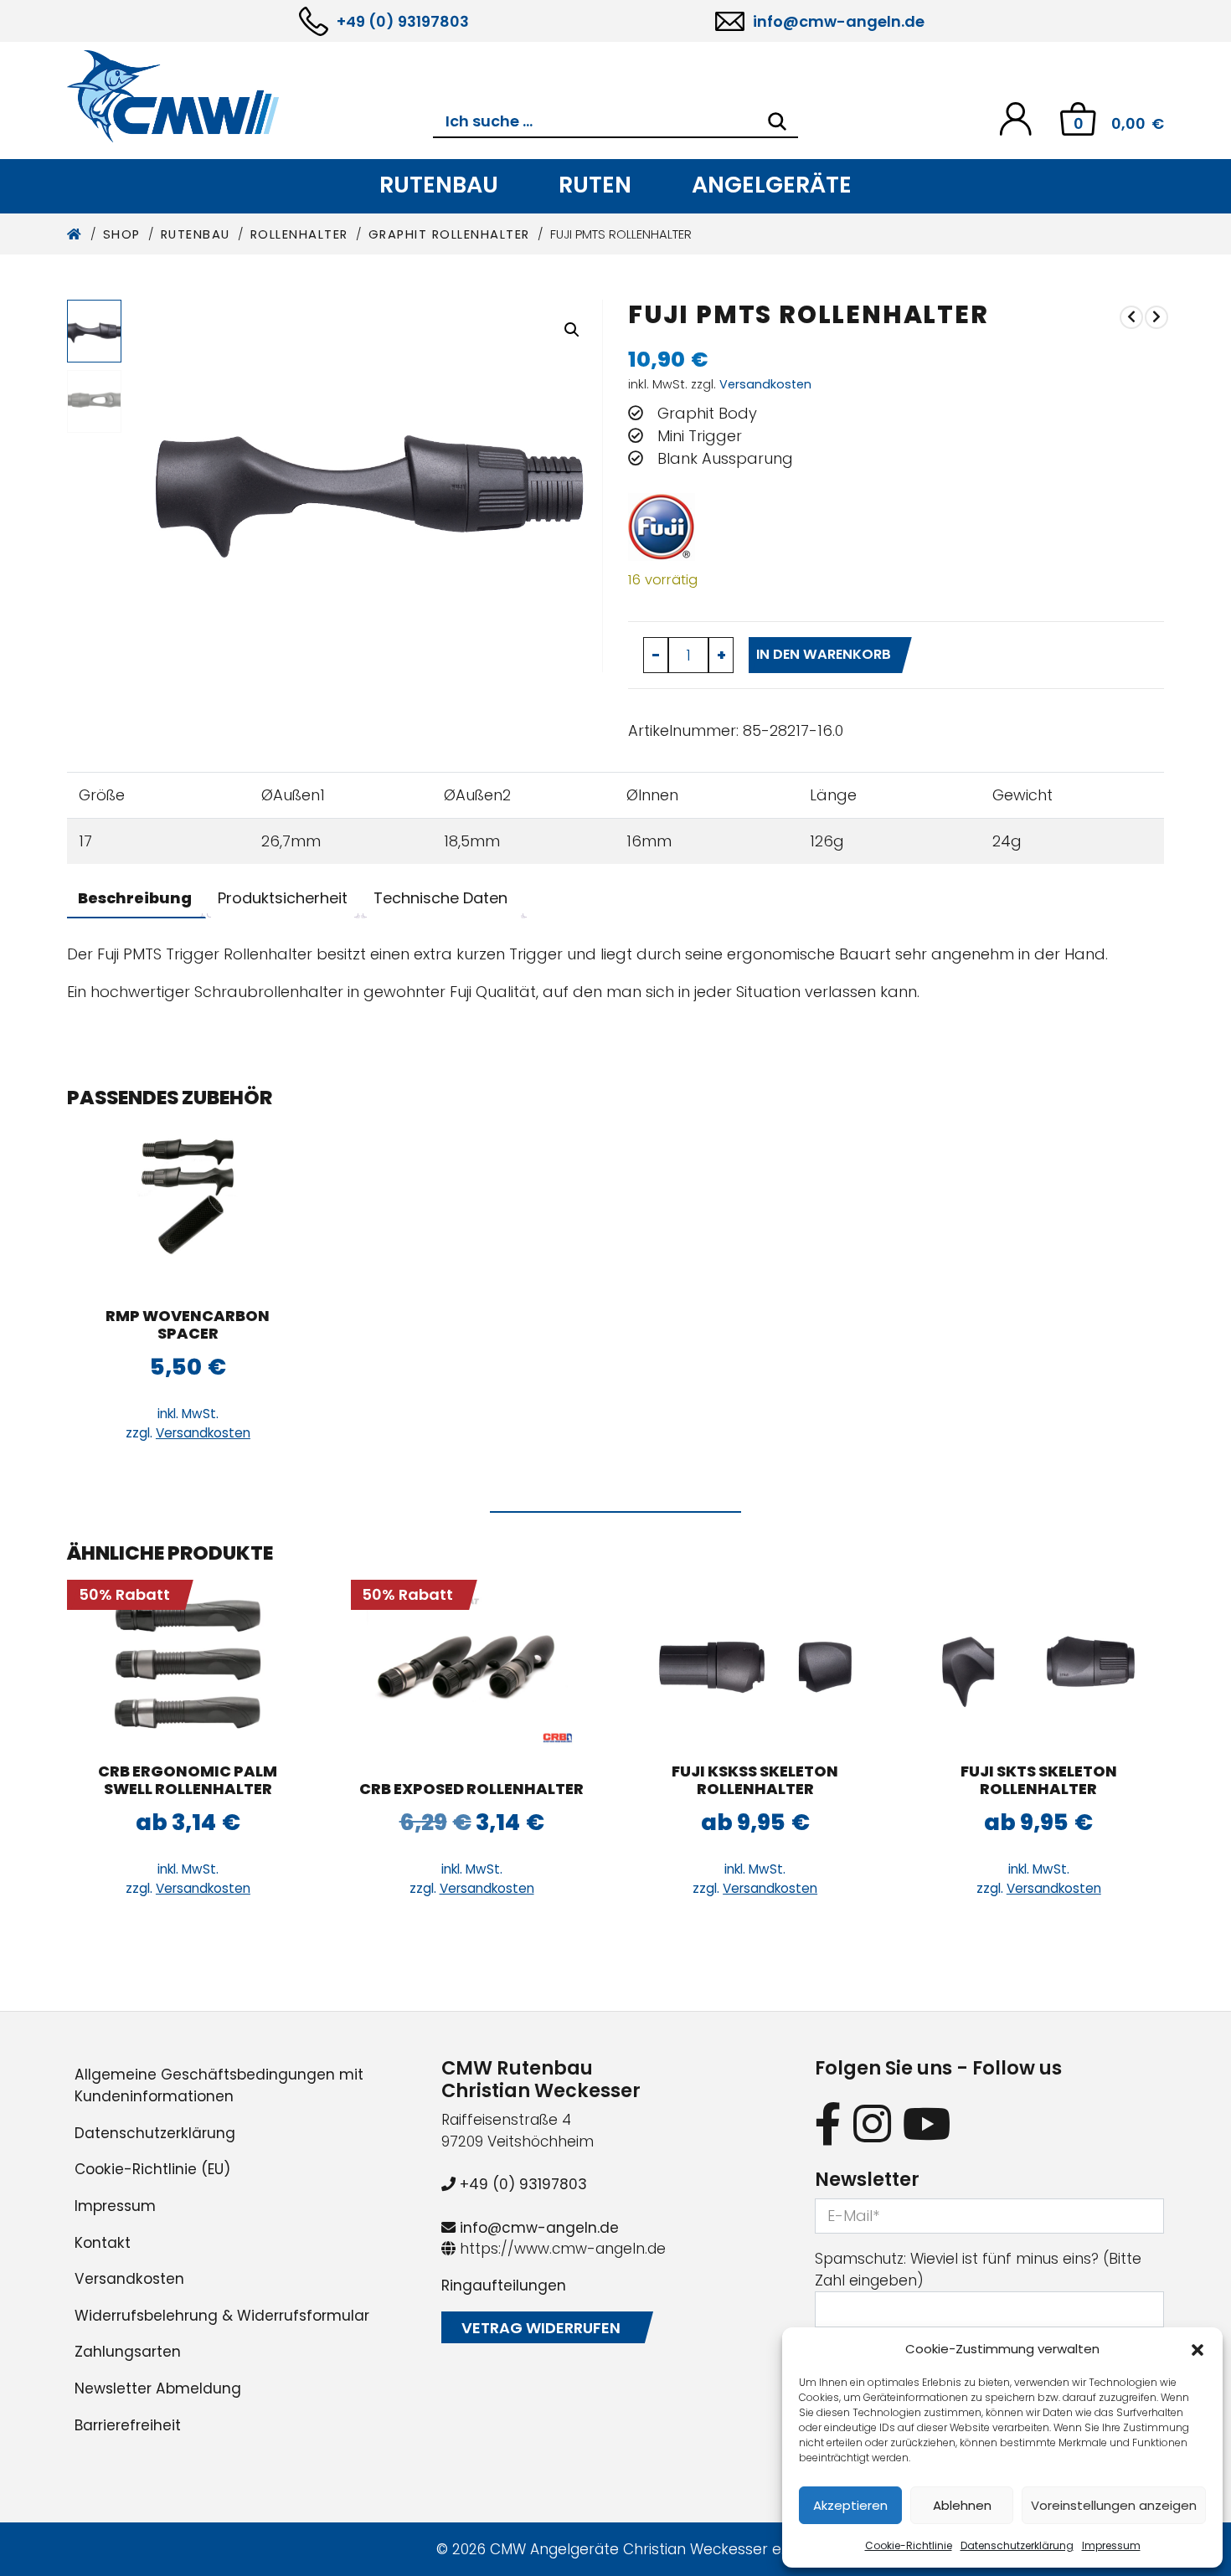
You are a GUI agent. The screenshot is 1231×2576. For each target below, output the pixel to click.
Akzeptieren (850, 2505)
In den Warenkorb (824, 654)
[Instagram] (872, 2124)
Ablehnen (962, 2505)
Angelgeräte (772, 185)
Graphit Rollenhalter (449, 234)
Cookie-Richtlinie (909, 2545)
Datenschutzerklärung (1017, 2545)
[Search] (777, 121)
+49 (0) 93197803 (403, 21)
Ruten (595, 185)
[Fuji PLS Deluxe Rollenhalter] (1131, 317)
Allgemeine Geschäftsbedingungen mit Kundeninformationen (219, 2085)
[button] (1198, 2349)
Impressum (1111, 2545)
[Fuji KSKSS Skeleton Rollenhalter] (755, 1663)
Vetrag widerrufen (541, 2328)
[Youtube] (927, 2124)
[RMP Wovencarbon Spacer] (188, 1208)
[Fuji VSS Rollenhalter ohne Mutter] (1156, 317)
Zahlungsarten (128, 2352)
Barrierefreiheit (128, 2425)
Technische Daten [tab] (440, 898)
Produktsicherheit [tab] (283, 898)
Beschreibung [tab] (135, 898)
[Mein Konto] (1015, 118)
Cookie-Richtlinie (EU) (152, 2169)
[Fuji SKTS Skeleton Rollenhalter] (1039, 1663)
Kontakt (103, 2243)
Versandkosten (765, 384)
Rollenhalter (299, 234)
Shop (122, 234)
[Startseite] (75, 234)
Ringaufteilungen (504, 2285)
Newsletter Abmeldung (158, 2388)
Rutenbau (439, 185)
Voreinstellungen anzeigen (1114, 2505)
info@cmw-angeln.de (839, 21)
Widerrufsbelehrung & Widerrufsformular (222, 2316)
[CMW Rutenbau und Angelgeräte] (250, 96)
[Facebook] (828, 2124)
